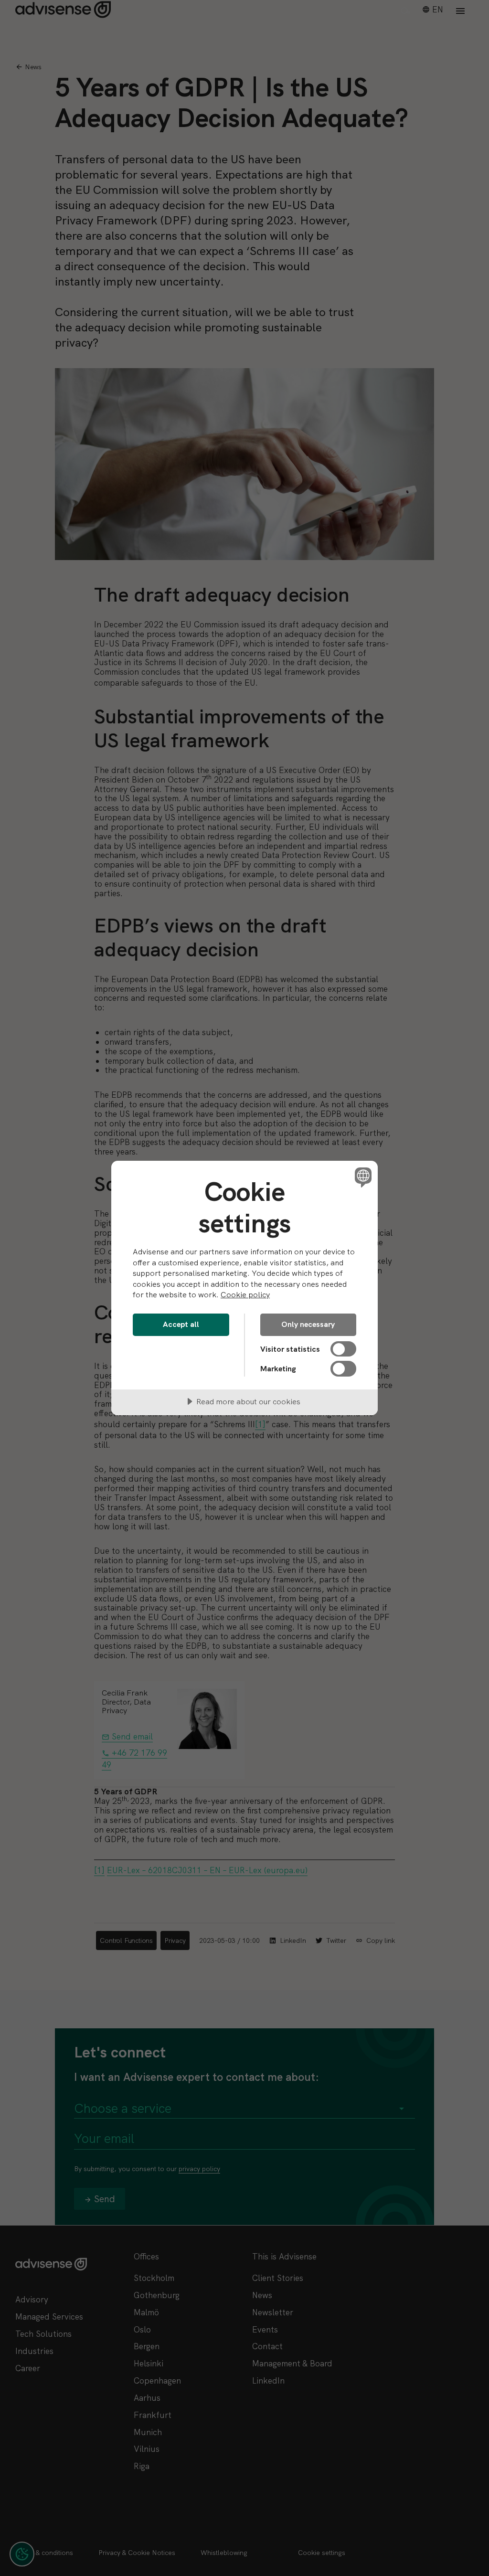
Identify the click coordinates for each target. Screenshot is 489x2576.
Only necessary (308, 1324)
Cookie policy (245, 1295)
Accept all (181, 1324)
